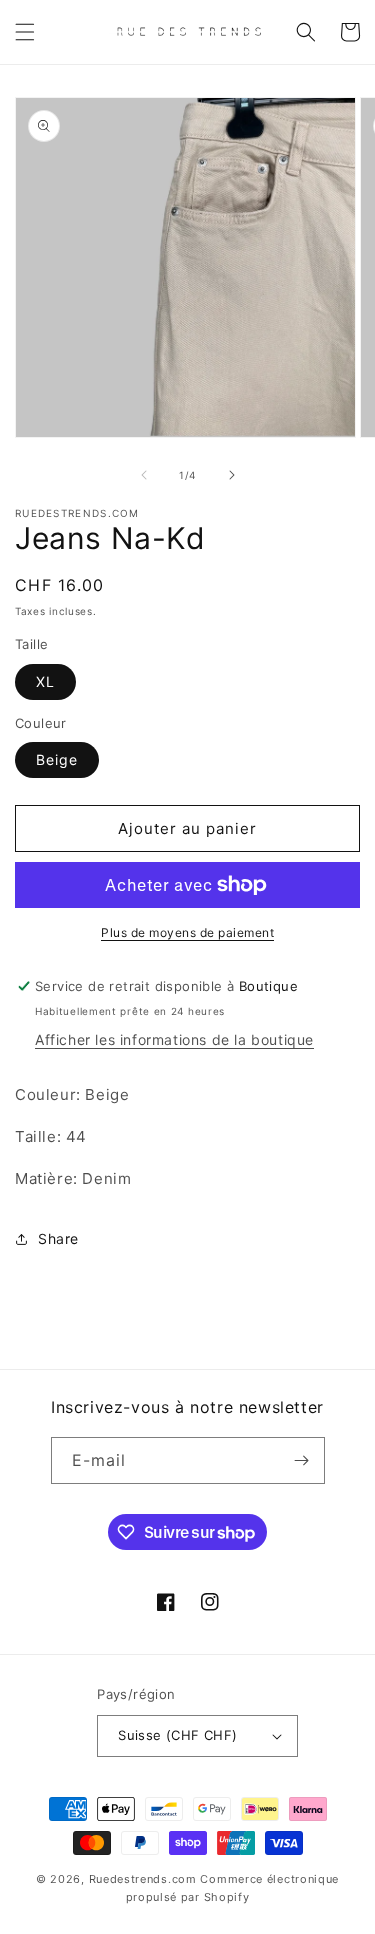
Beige (57, 759)
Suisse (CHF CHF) (177, 1735)
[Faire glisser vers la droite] (232, 475)
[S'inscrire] (302, 1460)
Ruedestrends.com (143, 1879)
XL (45, 681)
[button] (25, 32)
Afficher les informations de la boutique (174, 1039)
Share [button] (58, 1238)
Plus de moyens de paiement (187, 932)
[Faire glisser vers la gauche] (144, 475)
